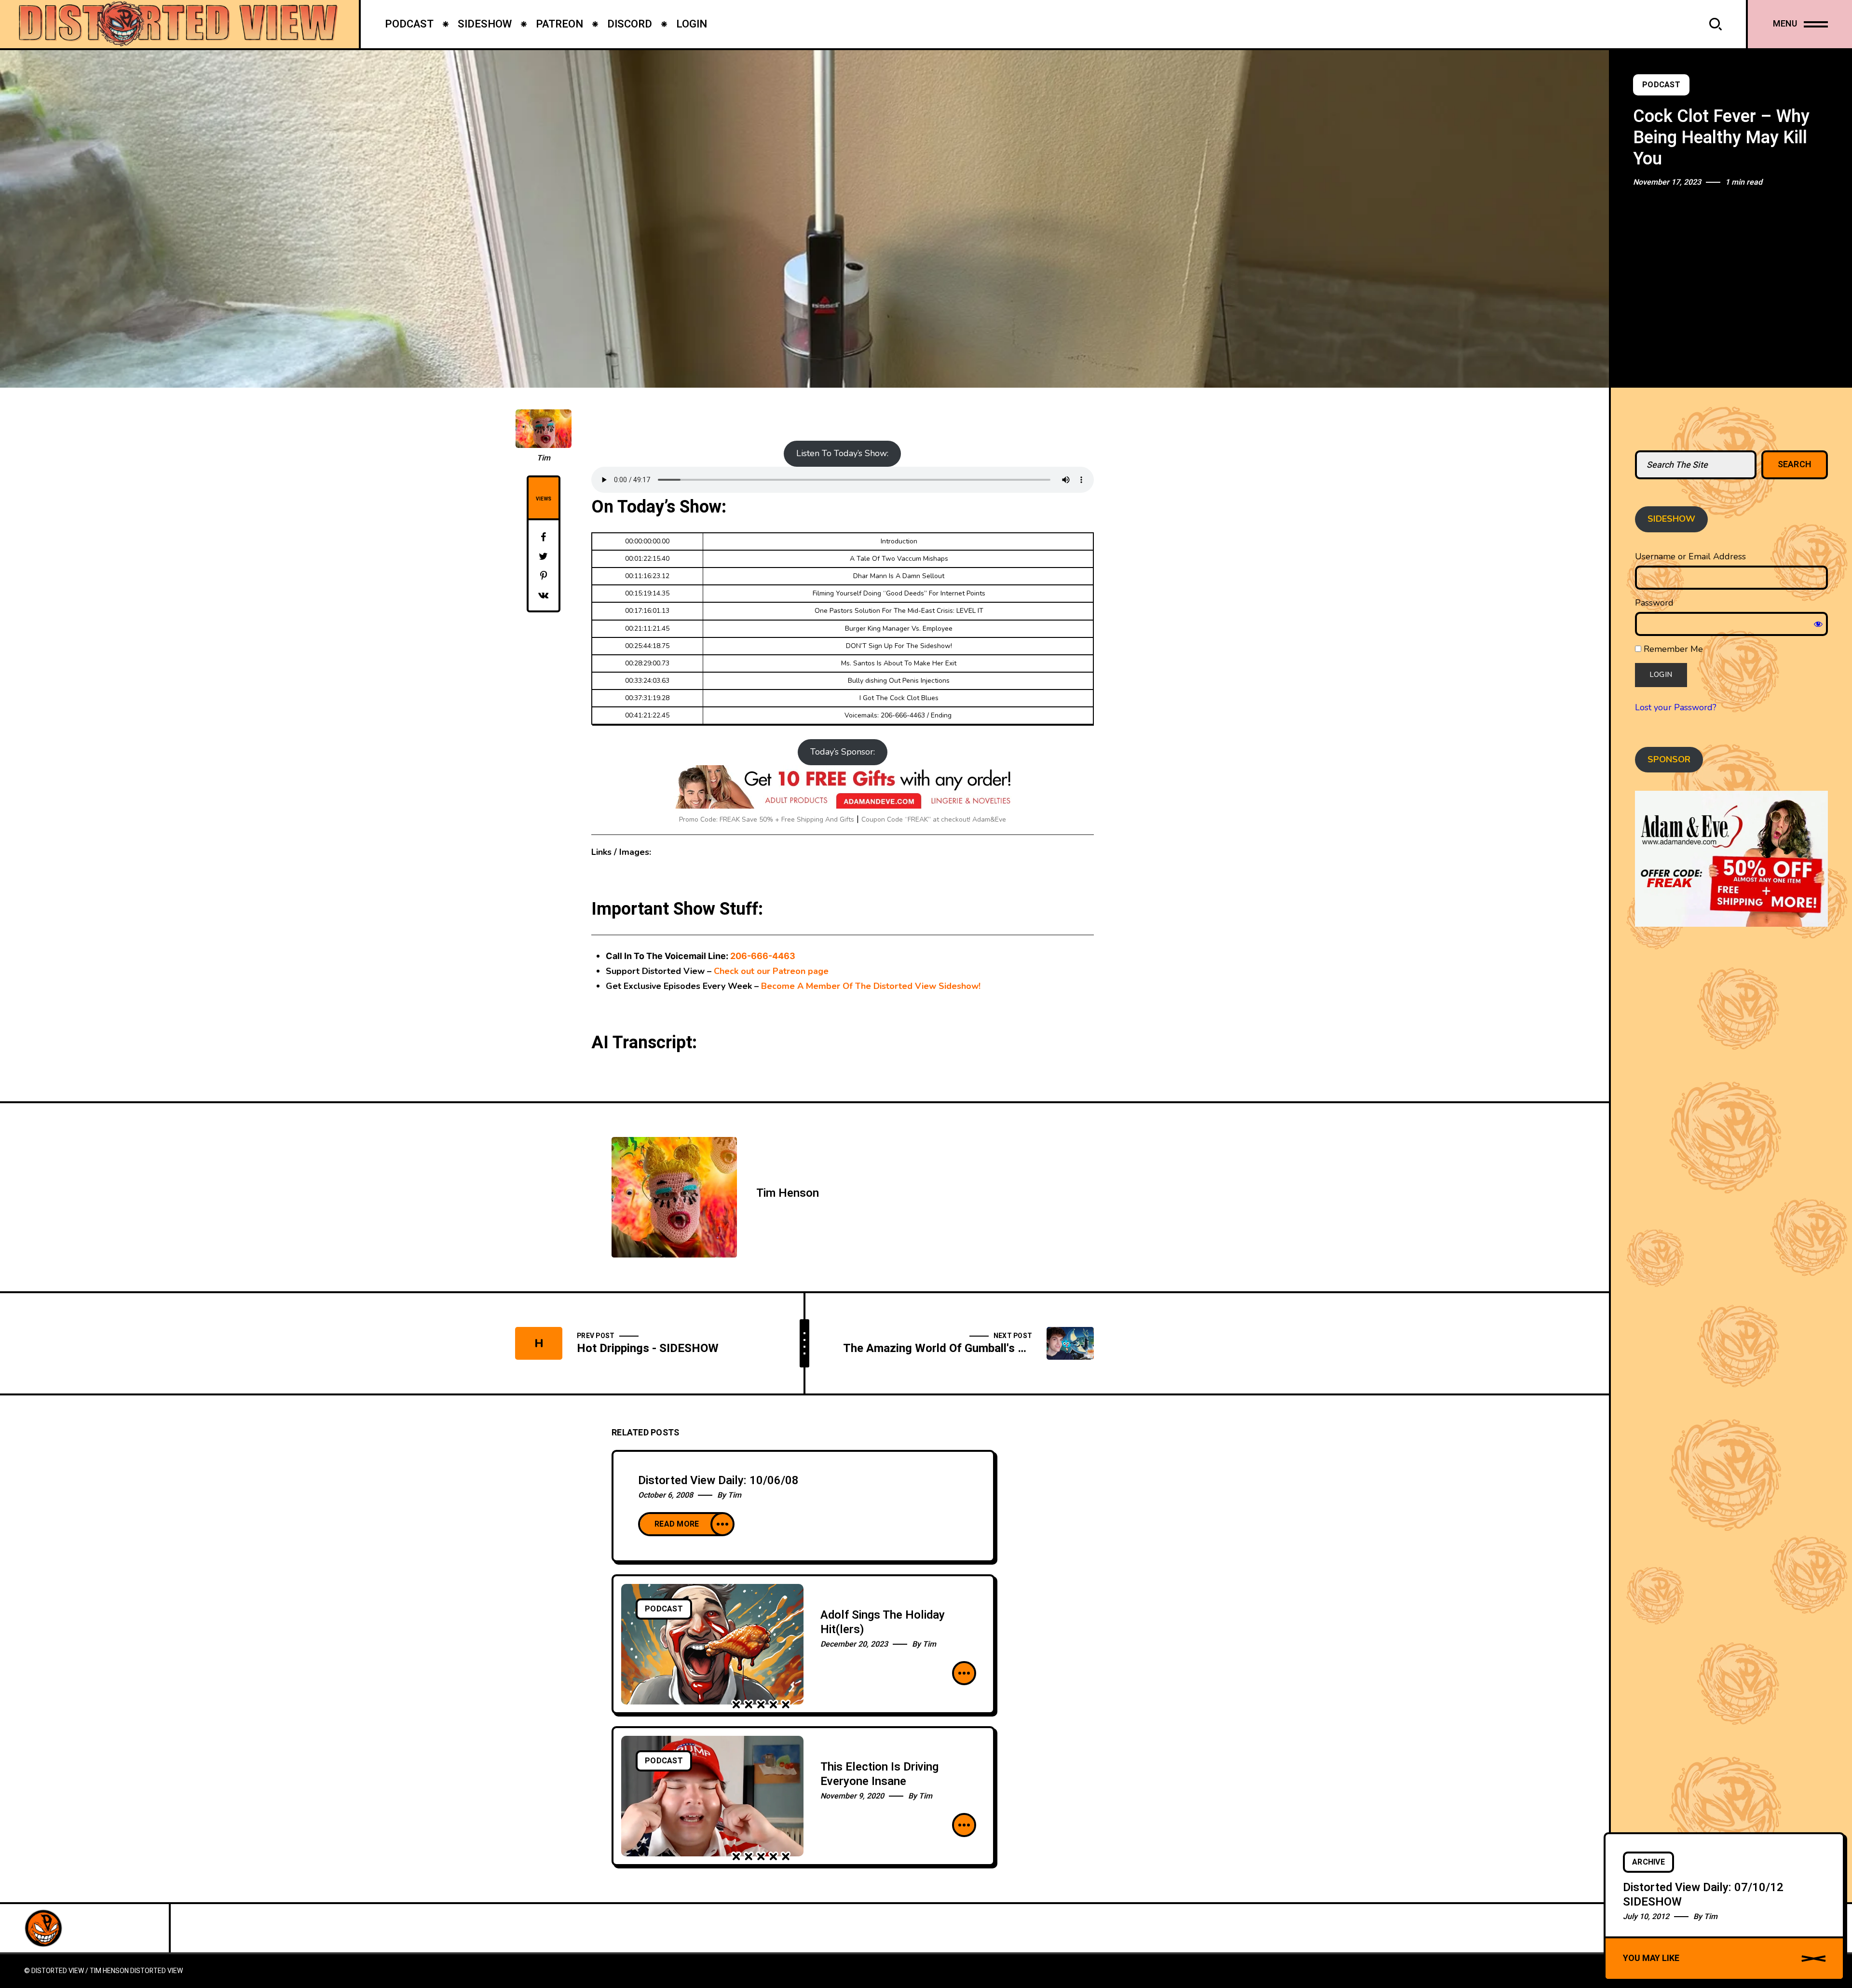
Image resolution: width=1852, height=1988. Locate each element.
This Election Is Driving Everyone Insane (879, 1774)
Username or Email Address (1690, 556)
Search (1795, 465)
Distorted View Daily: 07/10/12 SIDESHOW (1703, 1894)
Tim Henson (788, 1193)
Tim (544, 458)
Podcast (1661, 85)
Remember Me (1672, 649)
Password (1654, 603)
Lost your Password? (1676, 707)
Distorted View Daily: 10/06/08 (718, 1481)
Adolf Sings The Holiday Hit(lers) (883, 1622)
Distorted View (157, 1971)
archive (1648, 1862)
